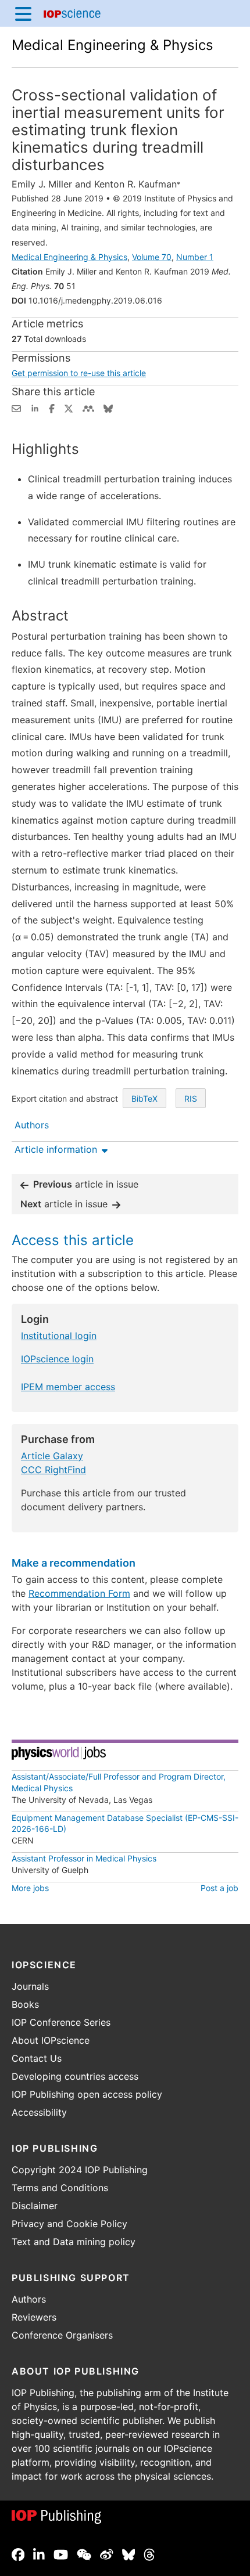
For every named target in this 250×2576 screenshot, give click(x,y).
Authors (29, 2299)
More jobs (30, 1888)
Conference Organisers (62, 2335)
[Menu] (23, 13)
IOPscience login (57, 1359)
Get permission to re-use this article (79, 373)
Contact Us (37, 2058)
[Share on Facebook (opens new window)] (52, 407)
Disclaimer (35, 2206)
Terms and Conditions (60, 2188)
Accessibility (39, 2112)
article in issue (86, 1184)
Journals (30, 1986)
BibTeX (144, 1098)
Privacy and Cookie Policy (69, 2224)
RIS (191, 1098)
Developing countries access (75, 2076)
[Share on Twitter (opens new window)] (69, 407)
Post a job (219, 1888)
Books (25, 2004)
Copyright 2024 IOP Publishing (80, 2170)
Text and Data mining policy (74, 2242)
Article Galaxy (52, 1456)
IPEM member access (68, 1387)
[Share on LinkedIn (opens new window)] (35, 407)
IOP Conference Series (61, 2022)
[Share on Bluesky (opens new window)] (108, 407)
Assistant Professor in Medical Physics (84, 1858)
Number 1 (195, 257)
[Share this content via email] (16, 407)
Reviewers (34, 2317)
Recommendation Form (79, 1593)
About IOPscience (51, 2040)
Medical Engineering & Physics (112, 45)
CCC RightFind (53, 1470)
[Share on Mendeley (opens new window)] (88, 407)
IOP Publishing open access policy (87, 2094)
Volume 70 (152, 257)
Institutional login (59, 1336)
